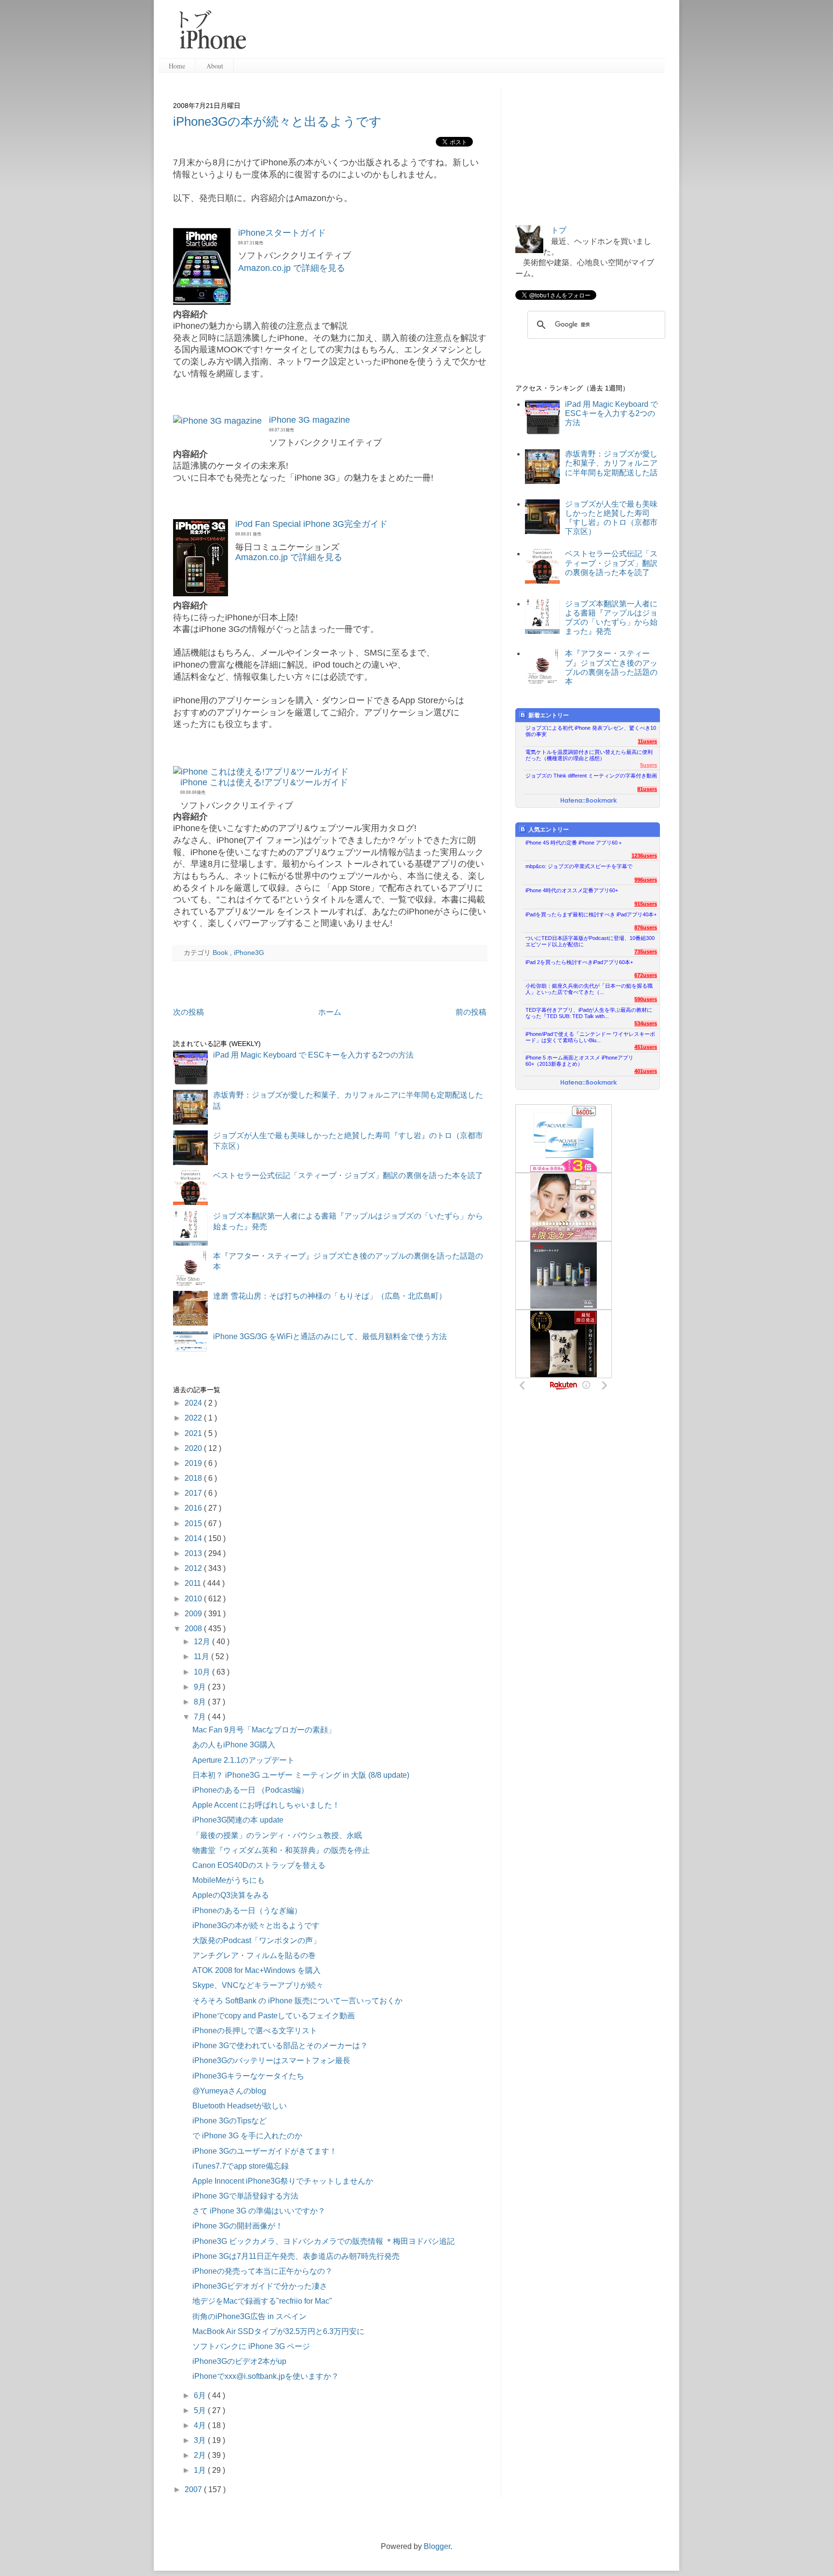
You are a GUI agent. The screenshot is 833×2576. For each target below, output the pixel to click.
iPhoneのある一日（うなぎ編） (247, 1911)
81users (647, 789)
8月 (201, 1702)
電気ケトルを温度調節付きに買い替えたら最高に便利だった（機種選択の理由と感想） (589, 755)
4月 (201, 2425)
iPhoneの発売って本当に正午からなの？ (262, 2271)
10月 (203, 1672)
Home (177, 66)
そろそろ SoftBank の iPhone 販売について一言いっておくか (297, 2001)
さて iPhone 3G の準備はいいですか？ (259, 2211)
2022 (194, 1418)
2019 (194, 1463)
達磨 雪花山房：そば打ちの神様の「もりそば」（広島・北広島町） (330, 1296)
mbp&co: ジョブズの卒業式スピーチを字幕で (579, 866)
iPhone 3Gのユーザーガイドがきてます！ (265, 2151)
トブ (559, 230)
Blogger (437, 2546)
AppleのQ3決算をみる (231, 1895)
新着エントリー (549, 715)
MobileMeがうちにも (228, 1880)
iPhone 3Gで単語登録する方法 (245, 2196)
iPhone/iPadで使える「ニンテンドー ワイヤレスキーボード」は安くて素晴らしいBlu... (590, 1037)
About (215, 66)
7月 (201, 1717)
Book (221, 953)
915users (646, 904)
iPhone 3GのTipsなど (229, 2121)
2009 (194, 1614)
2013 (194, 1553)
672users (646, 975)
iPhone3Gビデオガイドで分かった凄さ (260, 2286)
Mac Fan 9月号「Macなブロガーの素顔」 (264, 1730)
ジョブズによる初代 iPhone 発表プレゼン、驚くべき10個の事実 (591, 731)
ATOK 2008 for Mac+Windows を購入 (256, 1970)
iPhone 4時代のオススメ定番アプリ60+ (572, 890)
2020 (194, 1448)
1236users (644, 856)
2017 (194, 1493)
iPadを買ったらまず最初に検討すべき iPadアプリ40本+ (591, 914)
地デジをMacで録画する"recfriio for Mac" (262, 2301)
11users (647, 741)
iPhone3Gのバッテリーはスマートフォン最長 (271, 2060)
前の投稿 (471, 1012)
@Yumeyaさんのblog (229, 2091)
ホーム (330, 1012)
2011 (194, 1583)
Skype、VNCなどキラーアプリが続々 (258, 1985)
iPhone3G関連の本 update (238, 1820)
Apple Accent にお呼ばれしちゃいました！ (266, 1805)
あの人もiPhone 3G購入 (234, 1745)
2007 (194, 2489)
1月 (201, 2470)
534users (646, 1023)
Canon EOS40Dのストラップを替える (259, 1865)
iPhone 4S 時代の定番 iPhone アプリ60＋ (574, 843)
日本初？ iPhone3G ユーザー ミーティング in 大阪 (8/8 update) (301, 1775)
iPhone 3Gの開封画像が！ (238, 2226)
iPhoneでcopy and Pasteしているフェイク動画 (274, 2016)
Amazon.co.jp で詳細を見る (292, 268)
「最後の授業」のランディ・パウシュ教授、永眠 (277, 1835)
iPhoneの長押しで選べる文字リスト (255, 2031)
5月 (201, 2410)
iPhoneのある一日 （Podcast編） (250, 1790)
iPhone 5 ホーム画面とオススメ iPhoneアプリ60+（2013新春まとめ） (579, 1061)
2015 (194, 1523)
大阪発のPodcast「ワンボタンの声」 (256, 1940)
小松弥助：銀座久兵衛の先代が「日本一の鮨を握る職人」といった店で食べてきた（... (589, 989)
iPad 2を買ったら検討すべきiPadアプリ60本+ (579, 962)
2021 (194, 1433)
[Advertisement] (459, 34)
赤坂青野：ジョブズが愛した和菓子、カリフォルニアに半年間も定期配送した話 (611, 463)
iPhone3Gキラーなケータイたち (248, 2076)
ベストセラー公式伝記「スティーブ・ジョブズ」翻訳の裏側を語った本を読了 (348, 1175)
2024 (194, 1403)
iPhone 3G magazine (309, 420)
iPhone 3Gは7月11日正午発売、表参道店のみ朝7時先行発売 (296, 2256)
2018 (194, 1478)
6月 (201, 2395)
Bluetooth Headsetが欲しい (240, 2106)
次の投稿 (188, 1012)
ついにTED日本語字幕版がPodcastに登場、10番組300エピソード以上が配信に (590, 941)
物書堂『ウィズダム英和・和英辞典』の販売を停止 (281, 1850)
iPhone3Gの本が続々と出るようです (277, 121)
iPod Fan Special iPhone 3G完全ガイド (311, 524)
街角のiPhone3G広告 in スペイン (249, 2316)
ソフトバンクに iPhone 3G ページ (251, 2346)
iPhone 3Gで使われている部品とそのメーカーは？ (280, 2046)
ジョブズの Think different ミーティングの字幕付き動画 (591, 776)
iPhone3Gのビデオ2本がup (239, 2361)
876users (646, 927)
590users (646, 999)
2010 (194, 1599)
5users (649, 765)
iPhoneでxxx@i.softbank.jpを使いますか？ (266, 2376)
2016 (194, 1508)
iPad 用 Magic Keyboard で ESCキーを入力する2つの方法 (313, 1055)
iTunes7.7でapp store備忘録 (241, 2166)
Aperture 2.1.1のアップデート (243, 1760)
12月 (203, 1642)
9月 (201, 1687)
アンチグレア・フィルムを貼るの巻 (254, 1955)
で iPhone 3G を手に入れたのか (247, 2136)
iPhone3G (249, 953)
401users (646, 1071)
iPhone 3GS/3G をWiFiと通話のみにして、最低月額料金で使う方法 (330, 1336)
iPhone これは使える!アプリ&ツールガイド (264, 782)
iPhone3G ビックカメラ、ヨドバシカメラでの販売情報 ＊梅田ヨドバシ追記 (323, 2241)
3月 (201, 2440)
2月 (201, 2455)
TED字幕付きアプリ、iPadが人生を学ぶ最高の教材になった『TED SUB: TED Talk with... (589, 1013)
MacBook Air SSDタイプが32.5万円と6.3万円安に (278, 2331)
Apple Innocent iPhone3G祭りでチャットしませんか (283, 2181)
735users (646, 952)
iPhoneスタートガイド (282, 233)
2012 (194, 1568)
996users (646, 880)
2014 (194, 1538)
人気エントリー (549, 830)
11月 (202, 1657)
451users (646, 1047)
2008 (194, 1629)
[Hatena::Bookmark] (589, 801)
